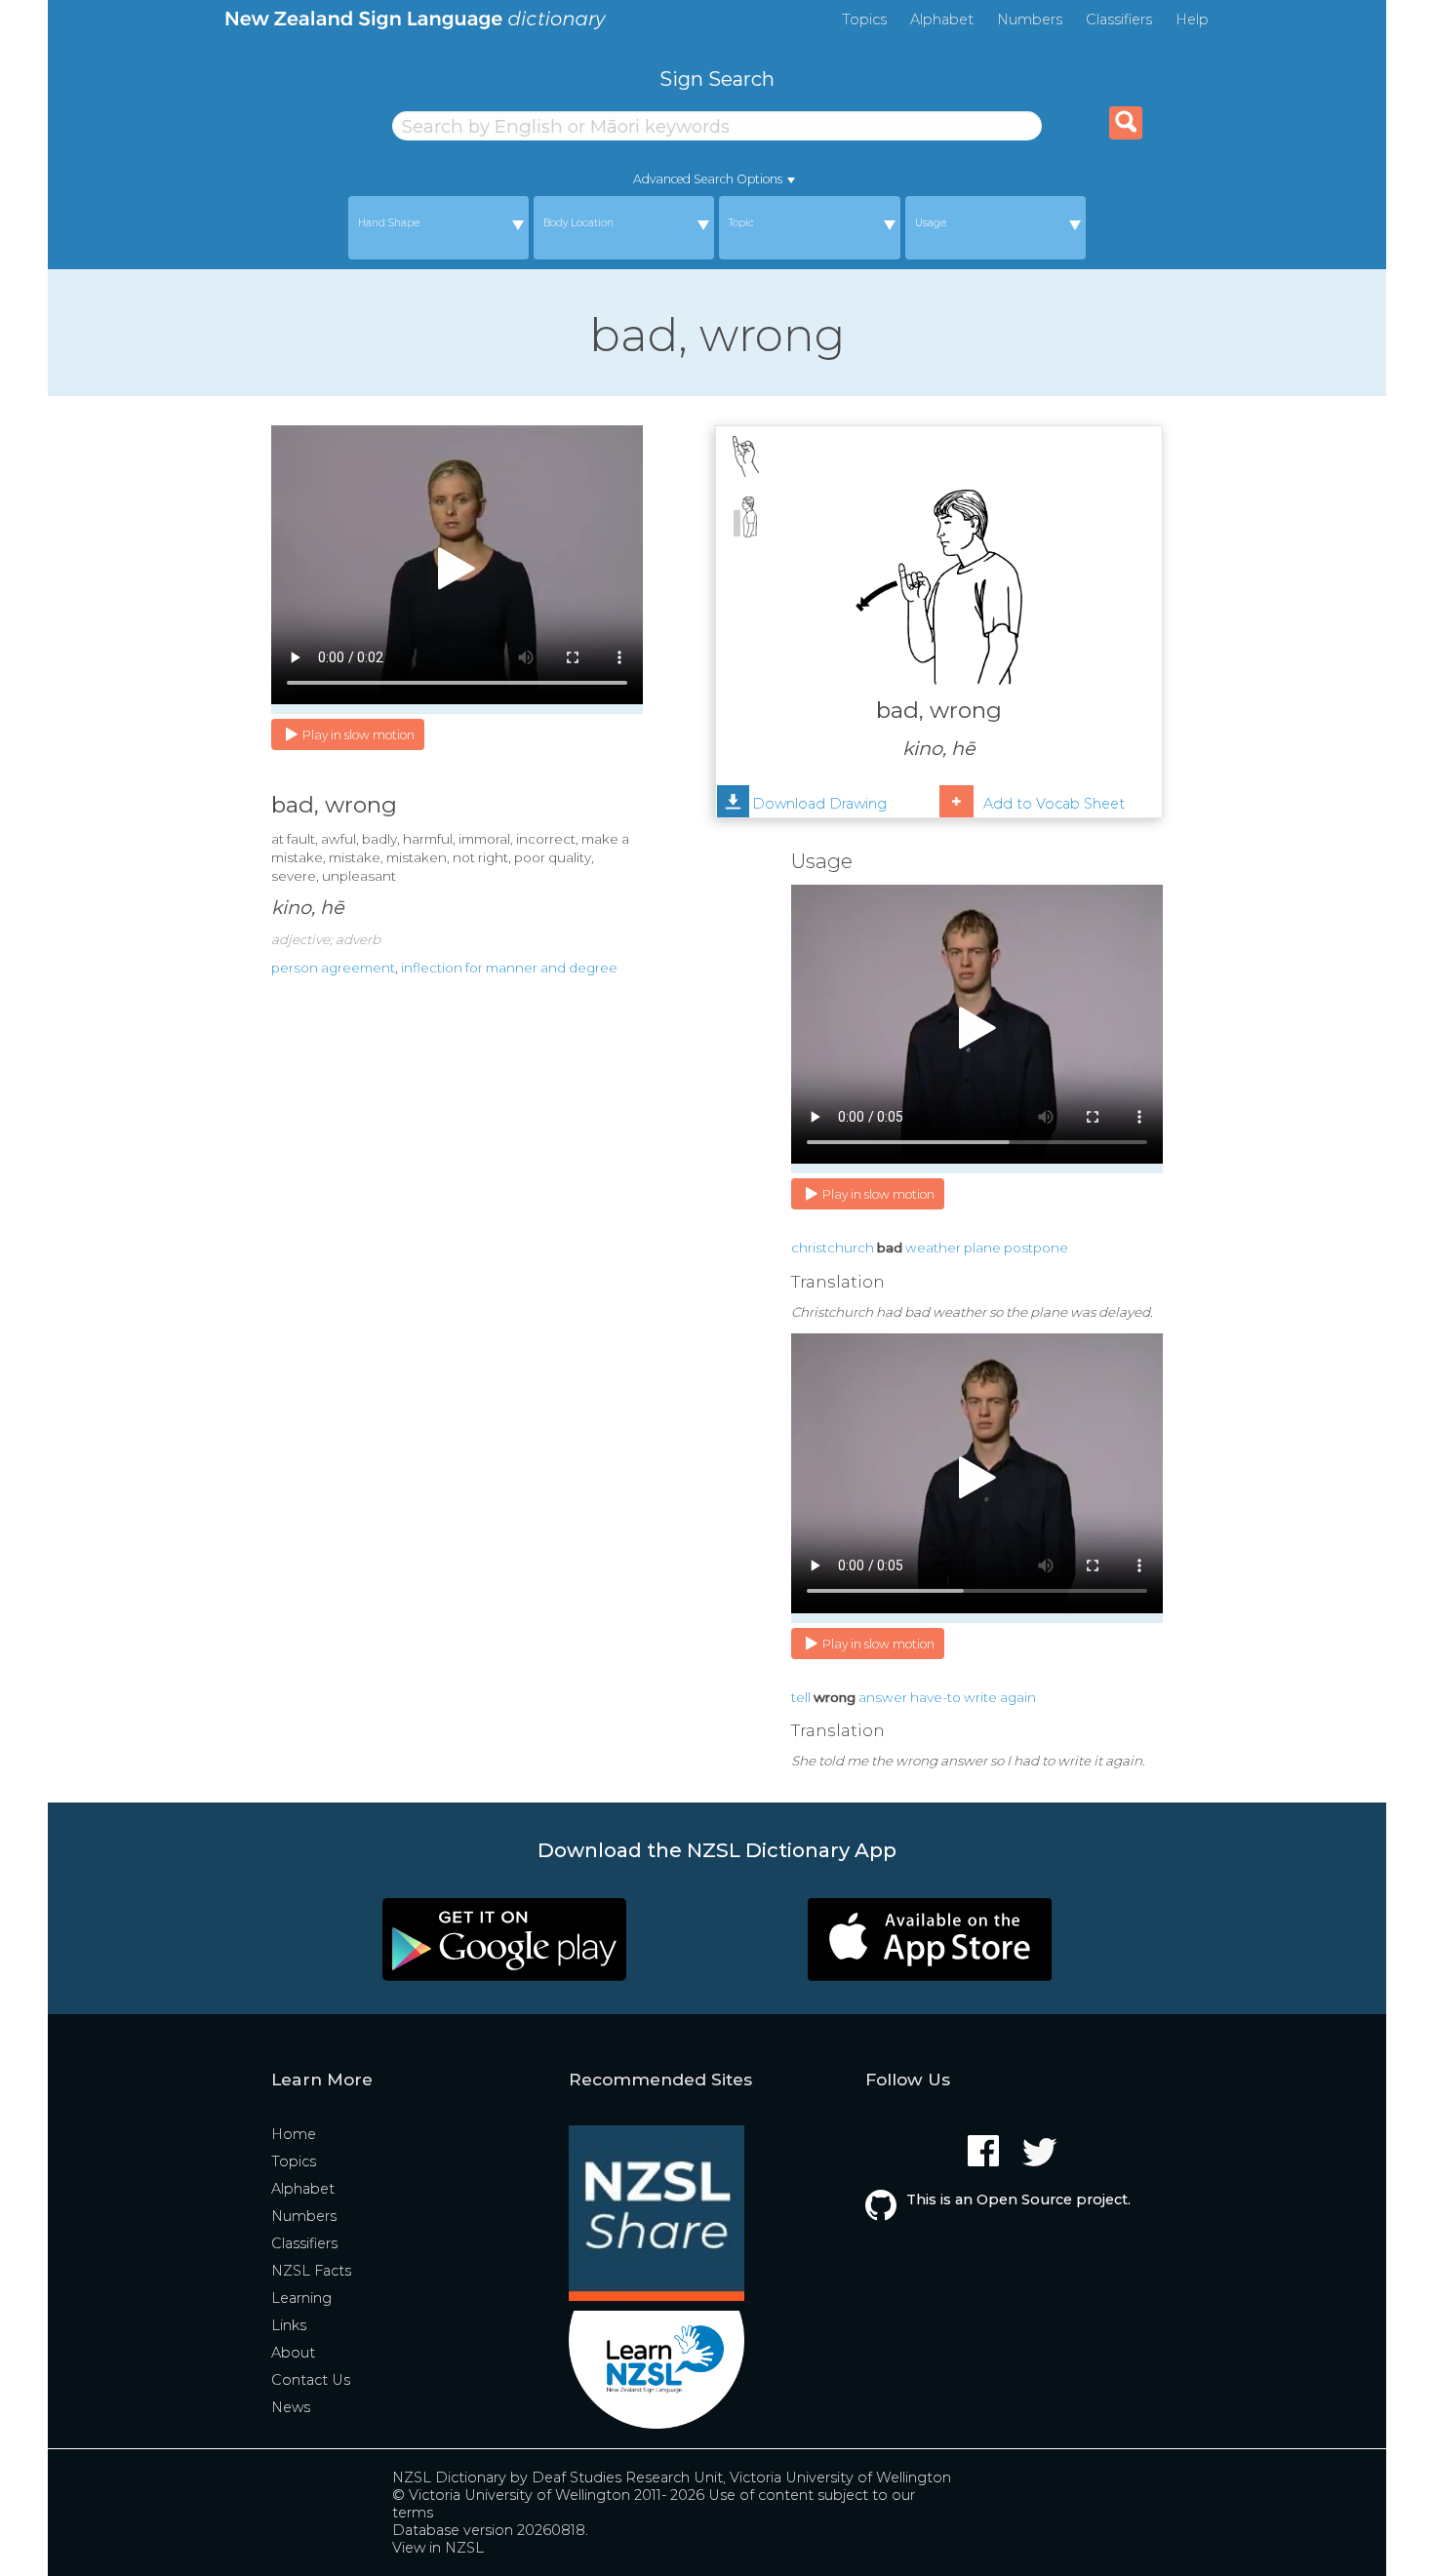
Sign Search (717, 79)
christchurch (833, 1248)
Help (1192, 20)
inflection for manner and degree (509, 968)
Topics (864, 20)
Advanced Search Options (708, 179)
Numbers (1030, 20)
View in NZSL (438, 2548)
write (980, 1697)
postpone (1036, 1248)
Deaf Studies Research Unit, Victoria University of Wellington (741, 2477)
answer (883, 1697)
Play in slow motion (358, 735)
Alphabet (942, 20)
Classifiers (1119, 20)
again (1018, 1697)
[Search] (1126, 123)
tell (801, 1697)
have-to (936, 1697)
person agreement (333, 968)
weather (933, 1248)
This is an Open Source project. (1018, 2200)
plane (982, 1248)
